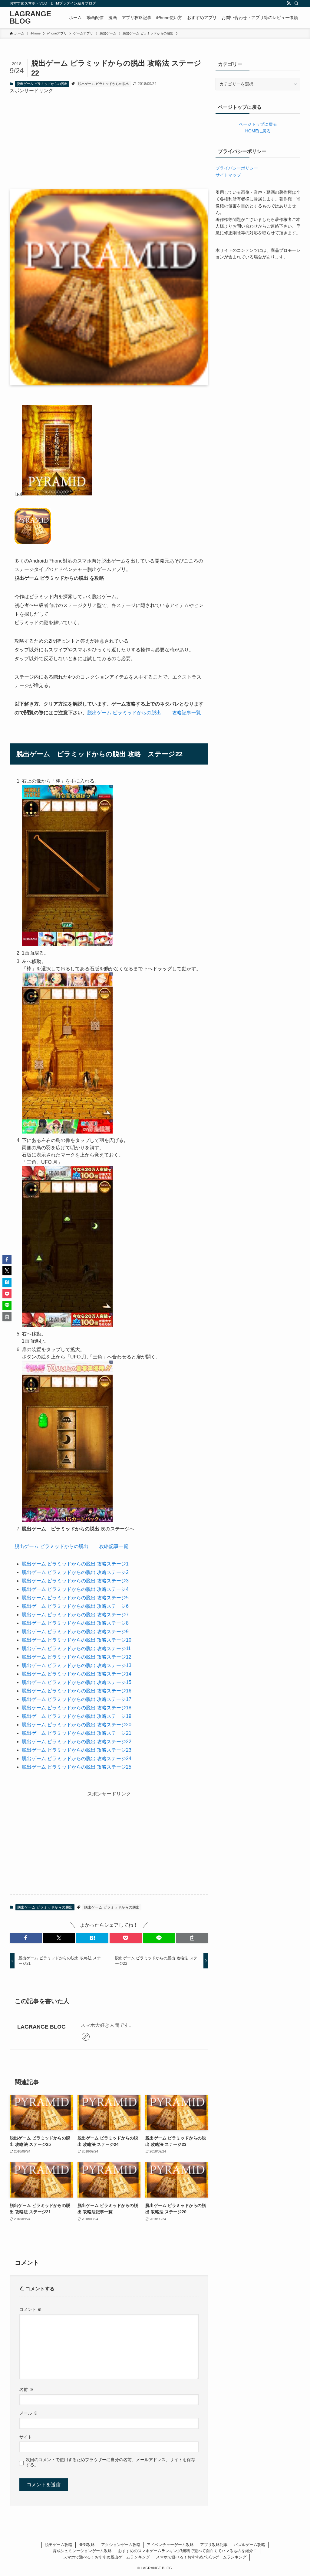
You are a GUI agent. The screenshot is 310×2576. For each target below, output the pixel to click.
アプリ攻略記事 (214, 2545)
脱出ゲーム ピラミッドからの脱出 (42, 84)
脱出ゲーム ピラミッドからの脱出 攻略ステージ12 (77, 1657)
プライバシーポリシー (237, 168)
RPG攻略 (87, 2545)
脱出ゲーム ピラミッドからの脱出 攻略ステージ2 (75, 1572)
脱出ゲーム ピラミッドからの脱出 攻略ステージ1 (75, 1564)
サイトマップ (228, 175)
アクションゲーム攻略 (121, 2545)
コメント (31, 2309)
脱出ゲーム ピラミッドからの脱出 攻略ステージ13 (77, 1665)
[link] (86, 2037)
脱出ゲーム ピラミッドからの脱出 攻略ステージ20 (77, 1725)
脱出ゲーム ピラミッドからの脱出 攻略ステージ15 (77, 1682)
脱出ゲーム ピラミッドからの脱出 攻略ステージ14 (77, 1674)
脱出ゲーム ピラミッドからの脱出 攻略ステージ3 (75, 1581)
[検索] (296, 3)
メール (28, 2413)
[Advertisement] (109, 137)
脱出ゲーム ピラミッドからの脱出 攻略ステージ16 (77, 1691)
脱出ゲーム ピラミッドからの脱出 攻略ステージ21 (77, 1733)
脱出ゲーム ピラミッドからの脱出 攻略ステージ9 (75, 1632)
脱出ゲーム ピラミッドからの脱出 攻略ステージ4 (75, 1589)
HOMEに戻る (258, 131)
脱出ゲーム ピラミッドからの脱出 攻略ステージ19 (77, 1716)
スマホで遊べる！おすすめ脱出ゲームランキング (107, 2557)
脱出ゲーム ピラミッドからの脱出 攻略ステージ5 (75, 1598)
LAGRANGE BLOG (30, 18)
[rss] (289, 3)
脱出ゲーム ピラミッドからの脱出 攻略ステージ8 (75, 1623)
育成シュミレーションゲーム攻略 (82, 2551)
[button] (26, 1938)
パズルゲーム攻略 (249, 2545)
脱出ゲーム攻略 (59, 2545)
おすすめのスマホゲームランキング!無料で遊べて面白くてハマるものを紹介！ (188, 2551)
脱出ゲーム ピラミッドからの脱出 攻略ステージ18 (77, 1708)
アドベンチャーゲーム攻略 (170, 2545)
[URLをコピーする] (192, 1938)
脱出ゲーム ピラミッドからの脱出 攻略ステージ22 (77, 1742)
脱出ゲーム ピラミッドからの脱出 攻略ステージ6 (75, 1606)
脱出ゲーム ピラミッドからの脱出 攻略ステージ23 (77, 1750)
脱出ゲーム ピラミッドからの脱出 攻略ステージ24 (77, 1758)
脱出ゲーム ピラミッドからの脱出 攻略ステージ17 (77, 1699)
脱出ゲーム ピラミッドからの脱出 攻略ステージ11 (76, 1648)
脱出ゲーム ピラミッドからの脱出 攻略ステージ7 (75, 1615)
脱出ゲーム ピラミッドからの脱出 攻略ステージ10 (77, 1640)
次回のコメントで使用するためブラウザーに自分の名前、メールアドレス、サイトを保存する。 (110, 2462)
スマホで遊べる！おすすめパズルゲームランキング (201, 2557)
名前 (26, 2389)
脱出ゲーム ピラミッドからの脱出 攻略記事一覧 (144, 713)
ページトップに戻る (258, 124)
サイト (26, 2437)
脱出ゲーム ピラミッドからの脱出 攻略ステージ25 (77, 1767)
